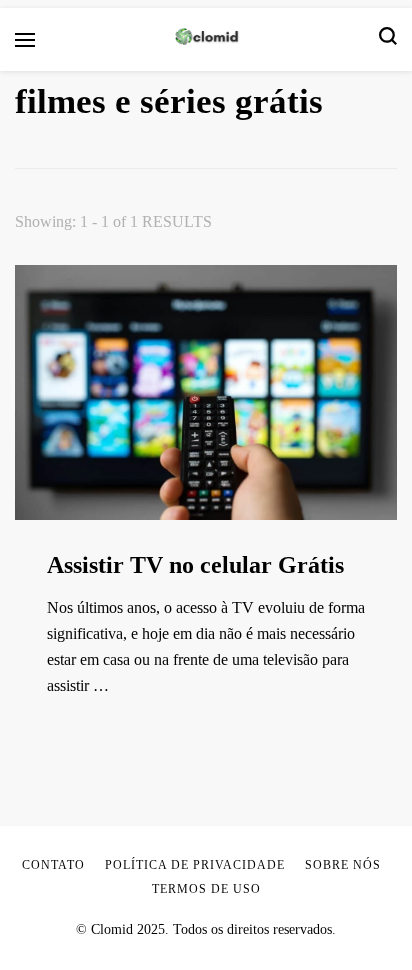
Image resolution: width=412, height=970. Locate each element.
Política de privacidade (195, 865)
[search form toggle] (388, 39)
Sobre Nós (343, 865)
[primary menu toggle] (25, 40)
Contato (53, 865)
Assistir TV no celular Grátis (195, 565)
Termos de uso (206, 889)
